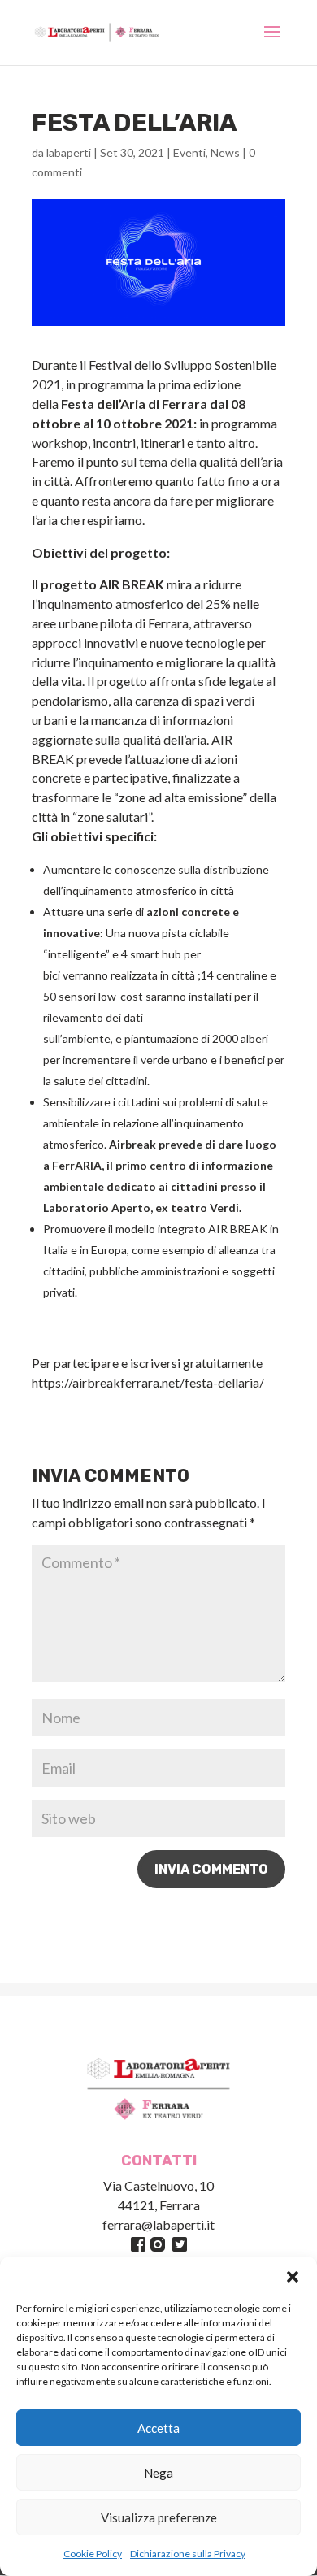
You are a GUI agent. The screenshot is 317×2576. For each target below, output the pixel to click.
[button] (293, 2277)
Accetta (158, 2428)
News (225, 152)
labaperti (69, 152)
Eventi (189, 152)
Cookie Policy (93, 2554)
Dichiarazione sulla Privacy (188, 2554)
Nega (158, 2473)
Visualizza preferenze (159, 2517)
